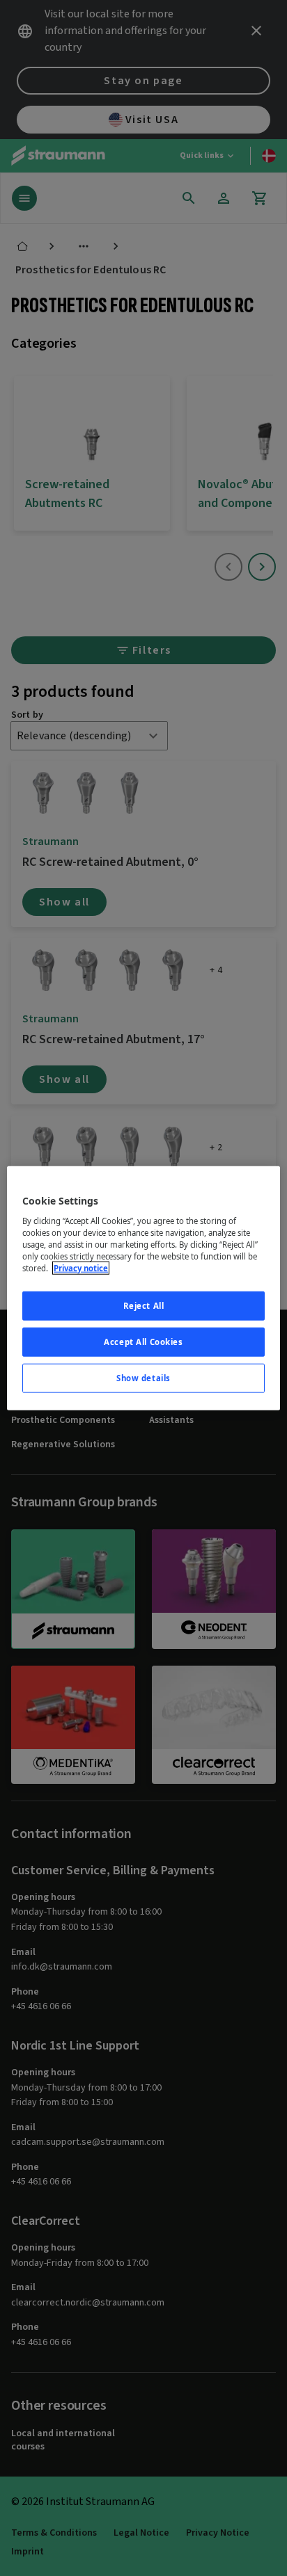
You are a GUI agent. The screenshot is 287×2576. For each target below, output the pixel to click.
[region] (143, 1288)
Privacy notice (81, 1268)
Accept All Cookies (143, 1341)
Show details (143, 1377)
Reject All (144, 1306)
